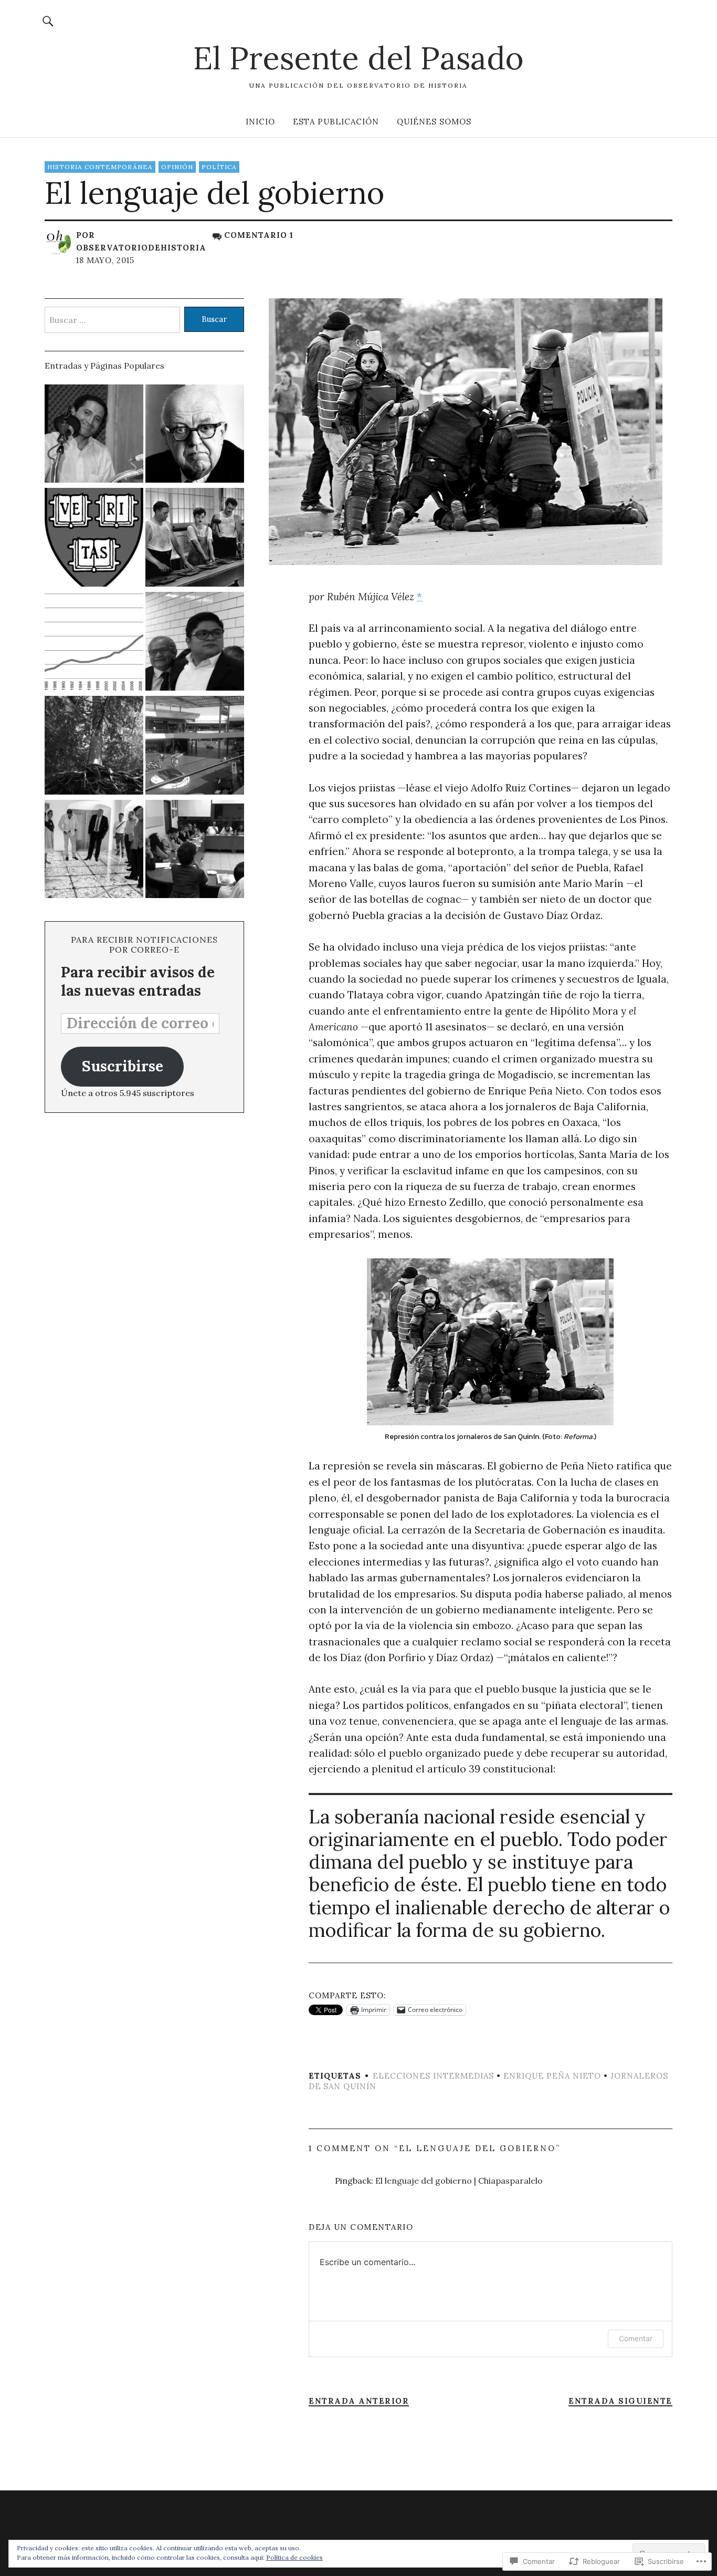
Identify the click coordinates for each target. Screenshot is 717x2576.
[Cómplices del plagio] (94, 435)
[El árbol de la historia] (94, 747)
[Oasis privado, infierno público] (195, 747)
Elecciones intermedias (433, 2076)
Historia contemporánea (100, 167)
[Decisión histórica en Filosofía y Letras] (195, 851)
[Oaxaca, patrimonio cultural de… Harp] (94, 851)
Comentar (636, 2338)
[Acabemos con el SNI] (195, 539)
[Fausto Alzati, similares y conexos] (94, 539)
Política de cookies (294, 2557)
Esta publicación (336, 122)
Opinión (177, 167)
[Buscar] (48, 21)
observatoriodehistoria (141, 248)
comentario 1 (259, 235)
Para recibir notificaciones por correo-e (144, 945)
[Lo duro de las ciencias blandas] (195, 435)
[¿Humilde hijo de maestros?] (195, 643)
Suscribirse (123, 1066)
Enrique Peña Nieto (552, 2076)
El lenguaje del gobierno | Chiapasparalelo (459, 2181)
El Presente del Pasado (358, 58)
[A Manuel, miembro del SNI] (94, 643)
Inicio (260, 122)
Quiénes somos (434, 122)
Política (219, 167)
